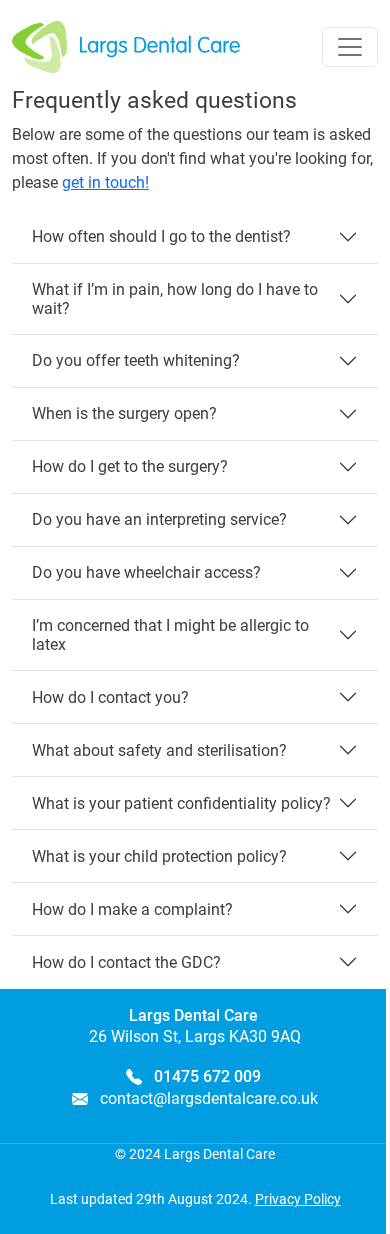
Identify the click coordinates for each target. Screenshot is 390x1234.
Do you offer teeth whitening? (136, 360)
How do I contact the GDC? (126, 962)
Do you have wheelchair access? (146, 572)
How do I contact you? (110, 697)
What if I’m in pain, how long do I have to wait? (175, 299)
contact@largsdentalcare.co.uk (209, 1098)
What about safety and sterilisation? (159, 750)
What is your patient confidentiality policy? (181, 803)
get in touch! (105, 182)
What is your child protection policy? (159, 856)
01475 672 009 (207, 1076)
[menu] (350, 47)
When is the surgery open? (124, 413)
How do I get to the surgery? (130, 466)
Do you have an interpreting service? (159, 519)
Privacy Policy (298, 1199)
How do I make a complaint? (132, 909)
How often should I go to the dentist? (161, 236)
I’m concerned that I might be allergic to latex (170, 635)
